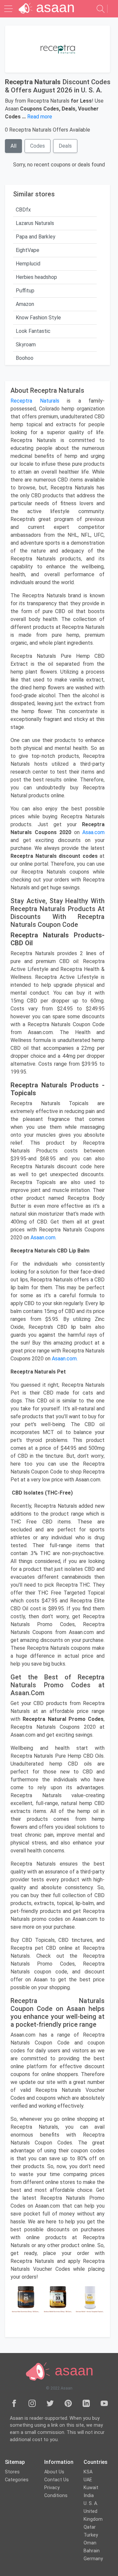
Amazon (25, 304)
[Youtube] (104, 2403)
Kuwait (91, 2488)
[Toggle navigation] (9, 9)
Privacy (52, 2488)
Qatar (90, 2527)
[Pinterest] (68, 2403)
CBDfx (23, 210)
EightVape (28, 250)
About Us (54, 2472)
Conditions (56, 2496)
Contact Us (57, 2480)
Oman (90, 2543)
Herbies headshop (36, 277)
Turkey (91, 2535)
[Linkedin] (86, 2403)
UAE (88, 2480)
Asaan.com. (43, 1238)
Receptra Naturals (35, 401)
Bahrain (92, 2551)
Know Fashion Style (38, 318)
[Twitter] (50, 2403)
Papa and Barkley (36, 237)
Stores (12, 2472)
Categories (17, 2480)
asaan (72, 2370)
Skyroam (26, 345)
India (89, 2496)
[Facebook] (14, 2403)
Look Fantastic (33, 331)
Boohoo (25, 358)
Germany (93, 2559)
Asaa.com (93, 832)
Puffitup (25, 291)
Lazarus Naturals (35, 223)
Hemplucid (28, 264)
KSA (88, 2472)
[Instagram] (32, 2403)
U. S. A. (91, 2503)
